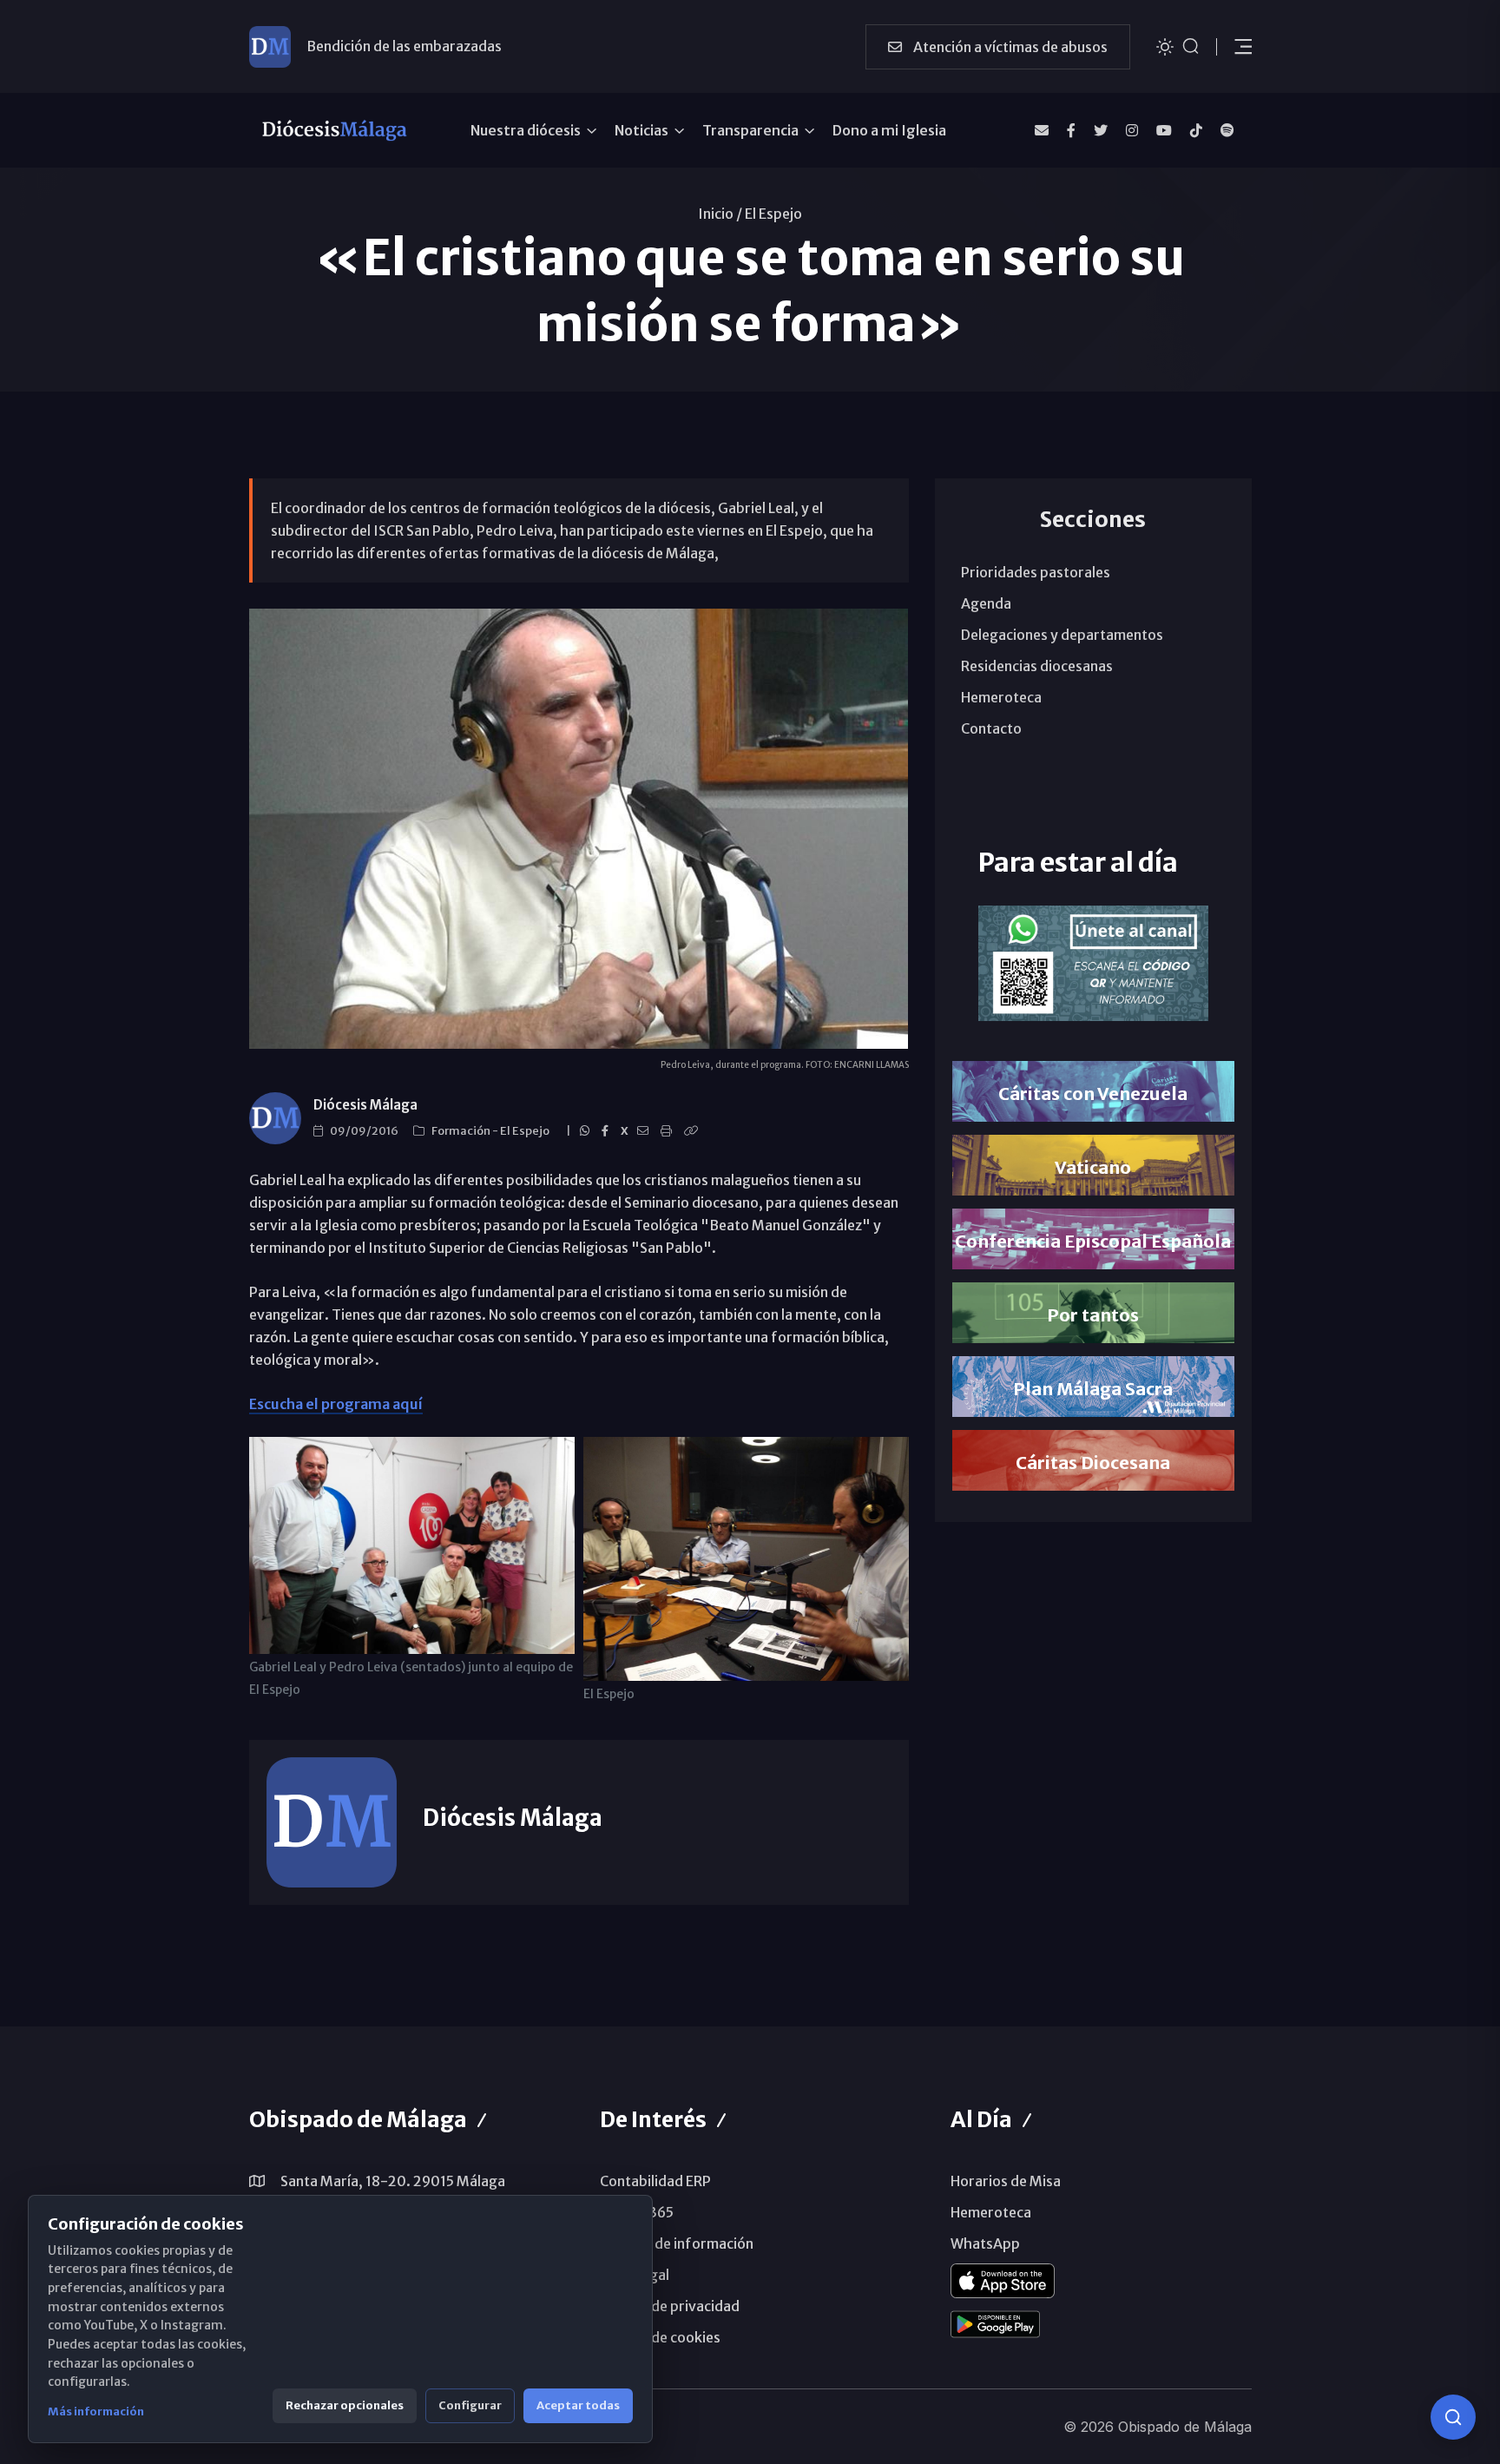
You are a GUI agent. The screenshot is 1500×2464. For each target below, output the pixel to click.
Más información (96, 2411)
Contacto (991, 728)
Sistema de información (677, 2243)
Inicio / (720, 214)
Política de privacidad (670, 2306)
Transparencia (750, 130)
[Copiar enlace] (694, 1131)
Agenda (986, 603)
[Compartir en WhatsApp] (587, 1131)
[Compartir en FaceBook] (608, 1131)
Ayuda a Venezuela (367, 57)
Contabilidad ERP (655, 2181)
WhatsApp (985, 2243)
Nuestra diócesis (526, 130)
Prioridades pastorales (1036, 572)
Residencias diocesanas (1037, 666)
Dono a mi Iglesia (889, 130)
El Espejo (773, 214)
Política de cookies (660, 2337)
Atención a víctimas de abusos (1009, 47)
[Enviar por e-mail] (645, 1131)
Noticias (641, 130)
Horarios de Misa (1006, 2181)
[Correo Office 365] (1042, 130)
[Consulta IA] (1453, 2417)
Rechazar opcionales (345, 2405)
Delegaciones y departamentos (1062, 635)
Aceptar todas (578, 2405)
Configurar (470, 2405)
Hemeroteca (1001, 697)
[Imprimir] (669, 1131)
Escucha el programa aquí (336, 1404)
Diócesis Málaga (365, 1105)
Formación (462, 1131)
